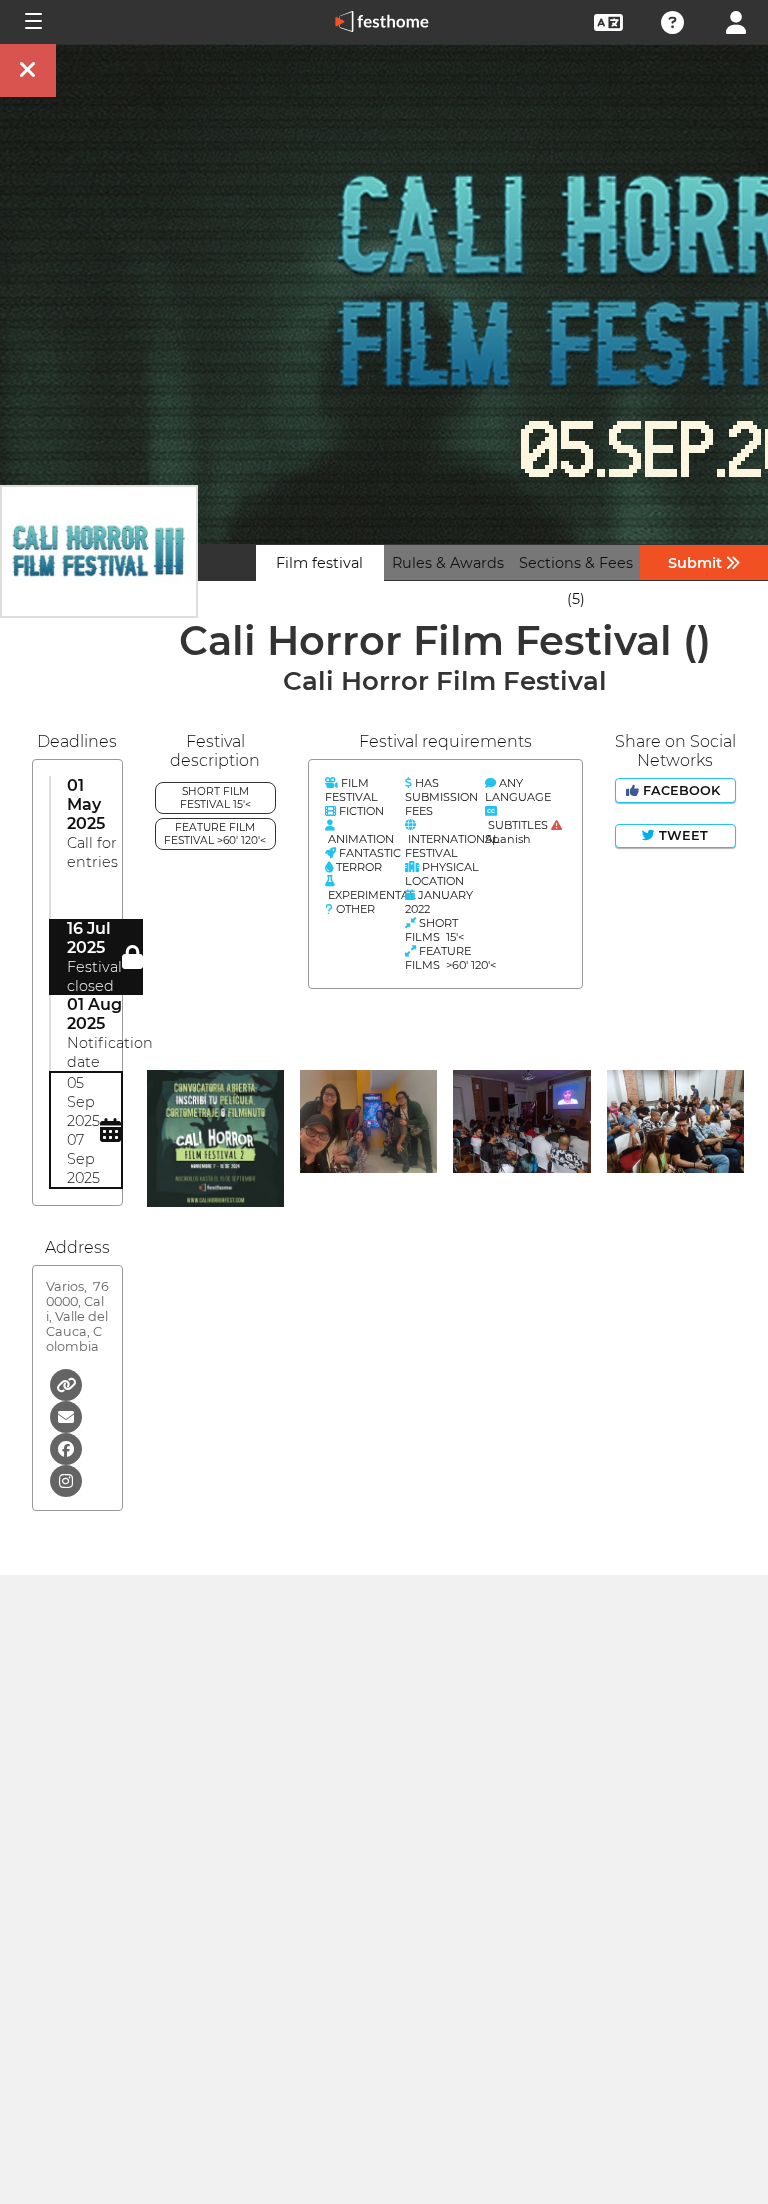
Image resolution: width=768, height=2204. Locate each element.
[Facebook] (66, 1447)
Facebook (681, 790)
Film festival (319, 563)
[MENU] (32, 22)
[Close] (28, 70)
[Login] (736, 20)
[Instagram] (66, 1479)
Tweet (681, 835)
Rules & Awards (448, 563)
